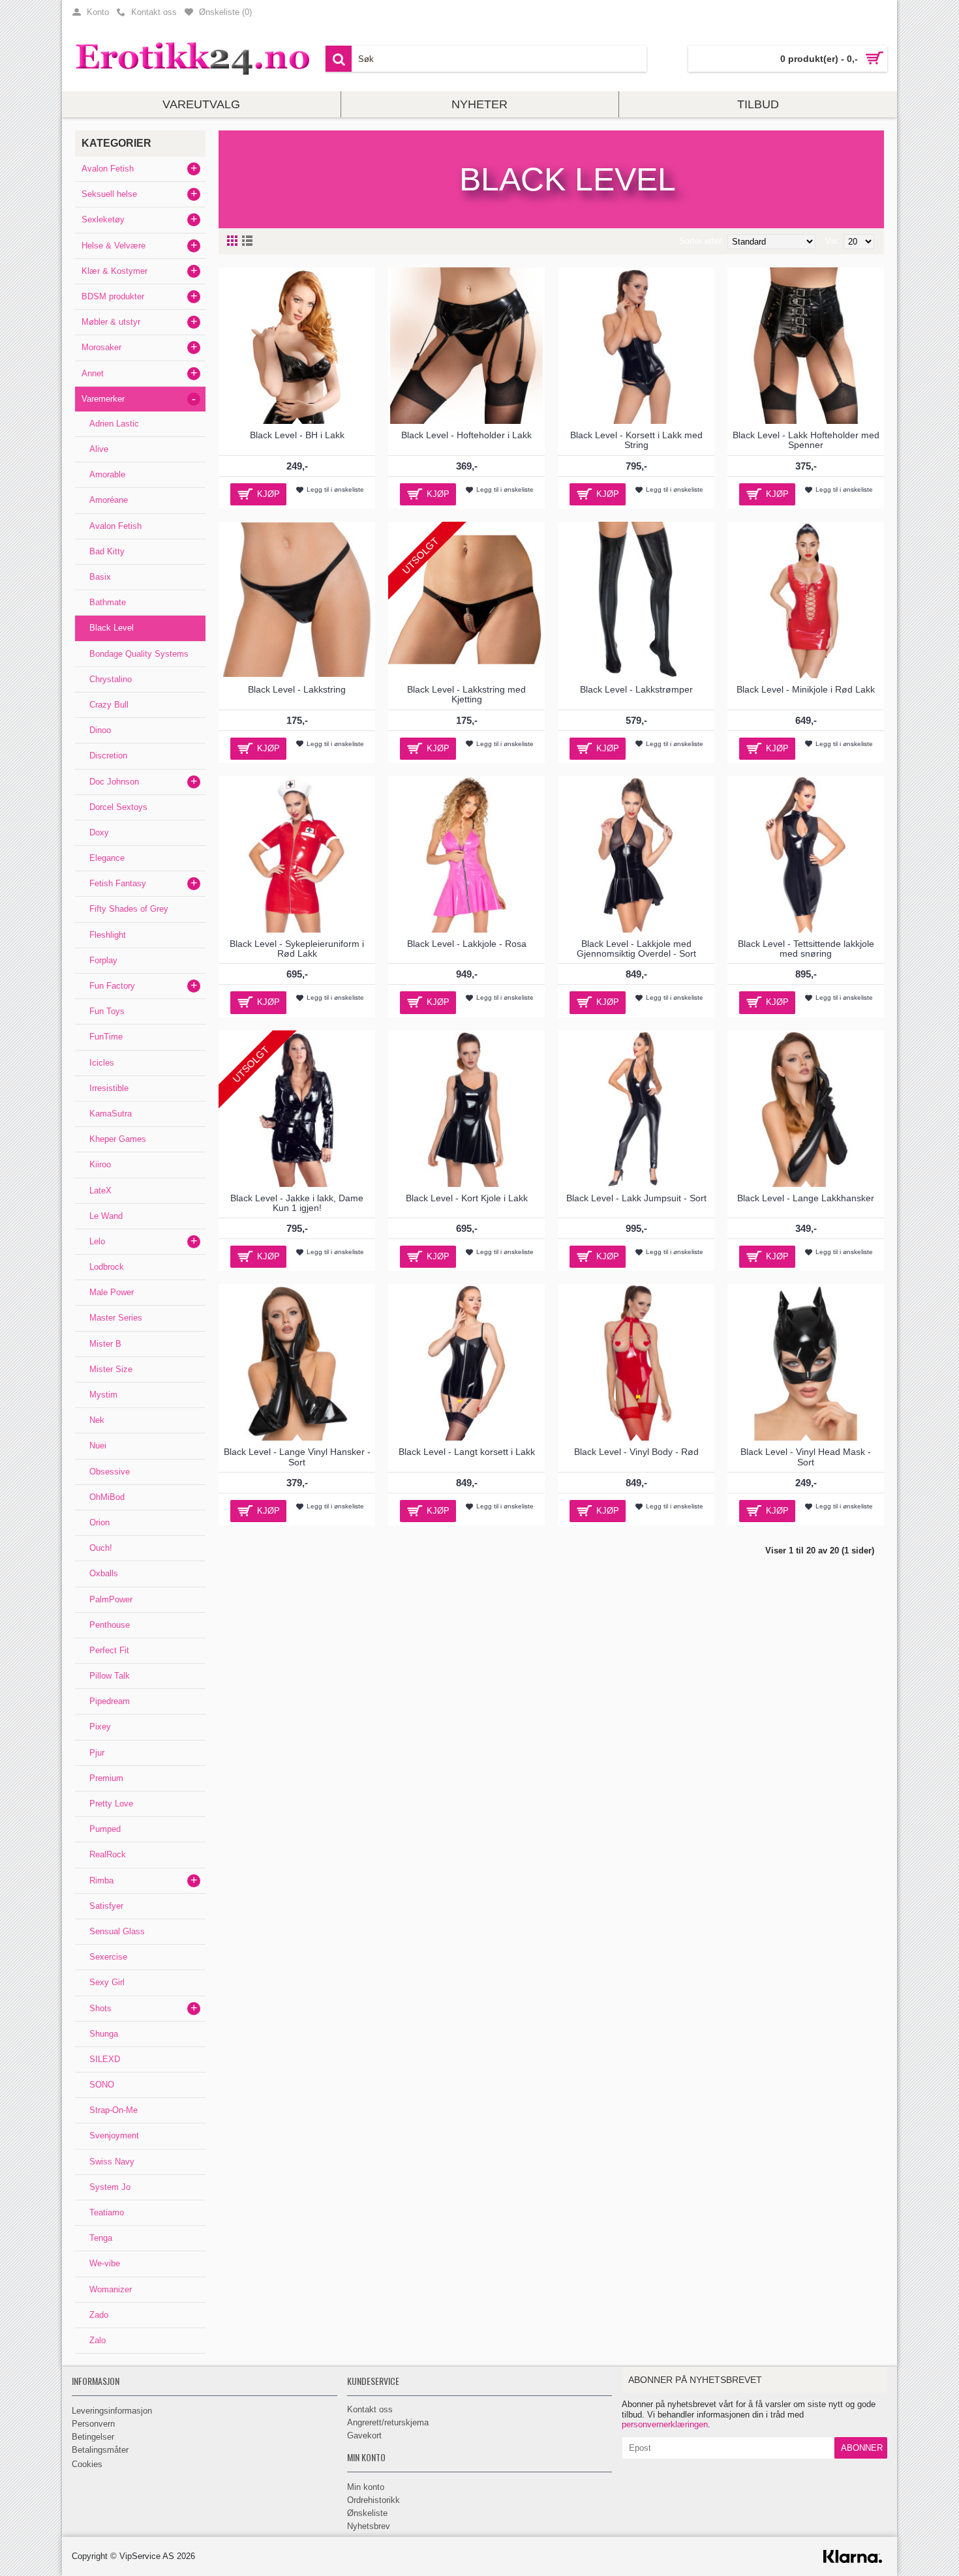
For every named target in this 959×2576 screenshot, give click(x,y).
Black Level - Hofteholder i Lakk (466, 435)
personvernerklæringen (665, 2424)
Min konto (366, 2487)
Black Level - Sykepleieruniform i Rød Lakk (297, 949)
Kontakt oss (370, 2409)
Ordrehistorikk (373, 2500)
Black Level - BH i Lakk (297, 435)
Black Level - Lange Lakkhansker (806, 1198)
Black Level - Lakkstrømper (636, 689)
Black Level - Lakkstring (297, 689)
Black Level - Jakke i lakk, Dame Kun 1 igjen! (297, 1203)
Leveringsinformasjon (112, 2411)
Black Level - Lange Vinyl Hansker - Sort (297, 1457)
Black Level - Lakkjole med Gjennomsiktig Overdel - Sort (636, 949)
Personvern (93, 2424)
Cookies (87, 2464)
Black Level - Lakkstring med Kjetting (466, 694)
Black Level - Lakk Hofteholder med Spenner (806, 440)
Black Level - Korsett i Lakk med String (636, 440)
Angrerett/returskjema (388, 2422)
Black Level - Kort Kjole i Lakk (467, 1198)
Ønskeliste (367, 2513)
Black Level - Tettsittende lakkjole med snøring (806, 949)
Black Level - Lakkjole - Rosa (467, 944)
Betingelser (93, 2437)
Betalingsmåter (100, 2450)
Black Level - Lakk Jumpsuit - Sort (636, 1198)
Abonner (862, 2448)
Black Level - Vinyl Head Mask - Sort (806, 1457)
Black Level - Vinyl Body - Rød (636, 1452)
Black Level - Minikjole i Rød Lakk (806, 689)
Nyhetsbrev (369, 2526)
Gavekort (364, 2435)
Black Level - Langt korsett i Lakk (467, 1452)
